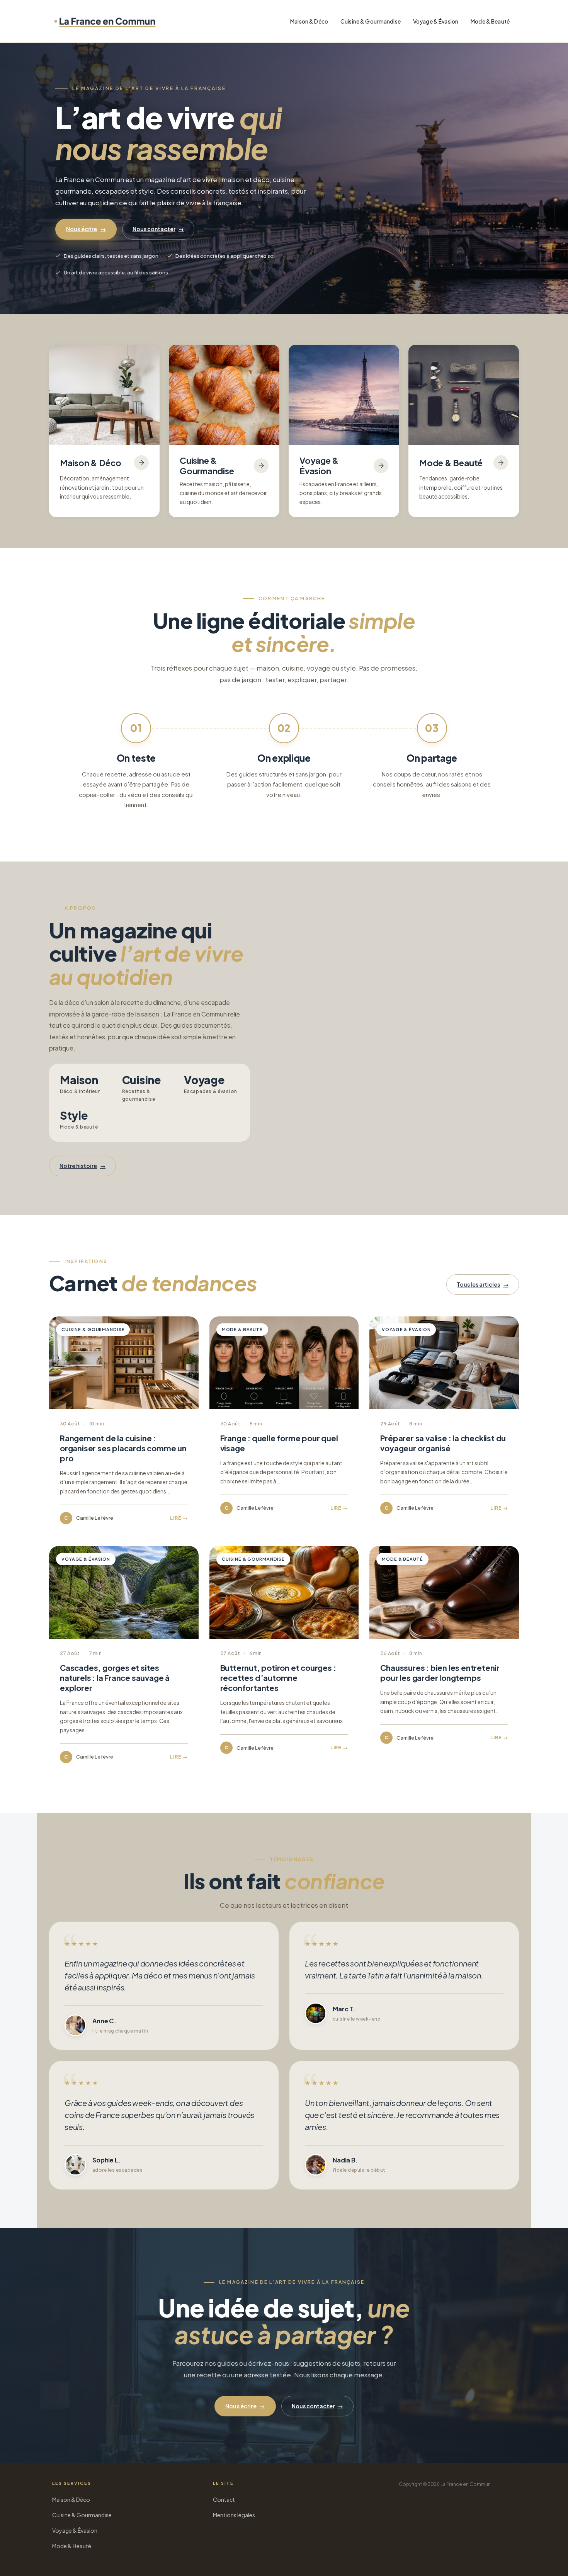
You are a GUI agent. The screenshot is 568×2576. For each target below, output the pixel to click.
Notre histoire (82, 1166)
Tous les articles (483, 1284)
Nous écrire (86, 229)
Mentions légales (234, 2515)
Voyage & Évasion (436, 21)
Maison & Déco (309, 21)
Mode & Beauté (490, 21)
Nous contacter (158, 229)
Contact (224, 2499)
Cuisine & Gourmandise (371, 21)
